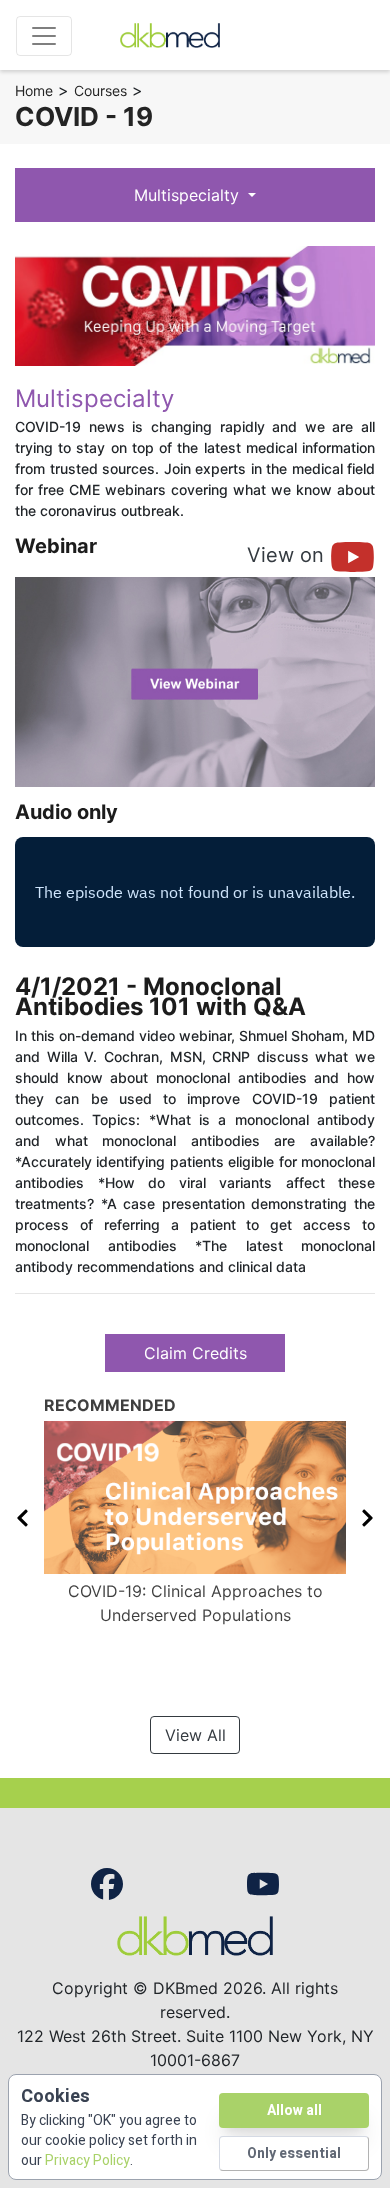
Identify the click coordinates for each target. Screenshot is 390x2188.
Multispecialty (189, 195)
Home (34, 90)
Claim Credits (195, 1353)
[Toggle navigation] (44, 36)
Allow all (294, 2110)
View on (288, 555)
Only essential (294, 2153)
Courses (100, 90)
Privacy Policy (87, 2160)
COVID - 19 (84, 116)
